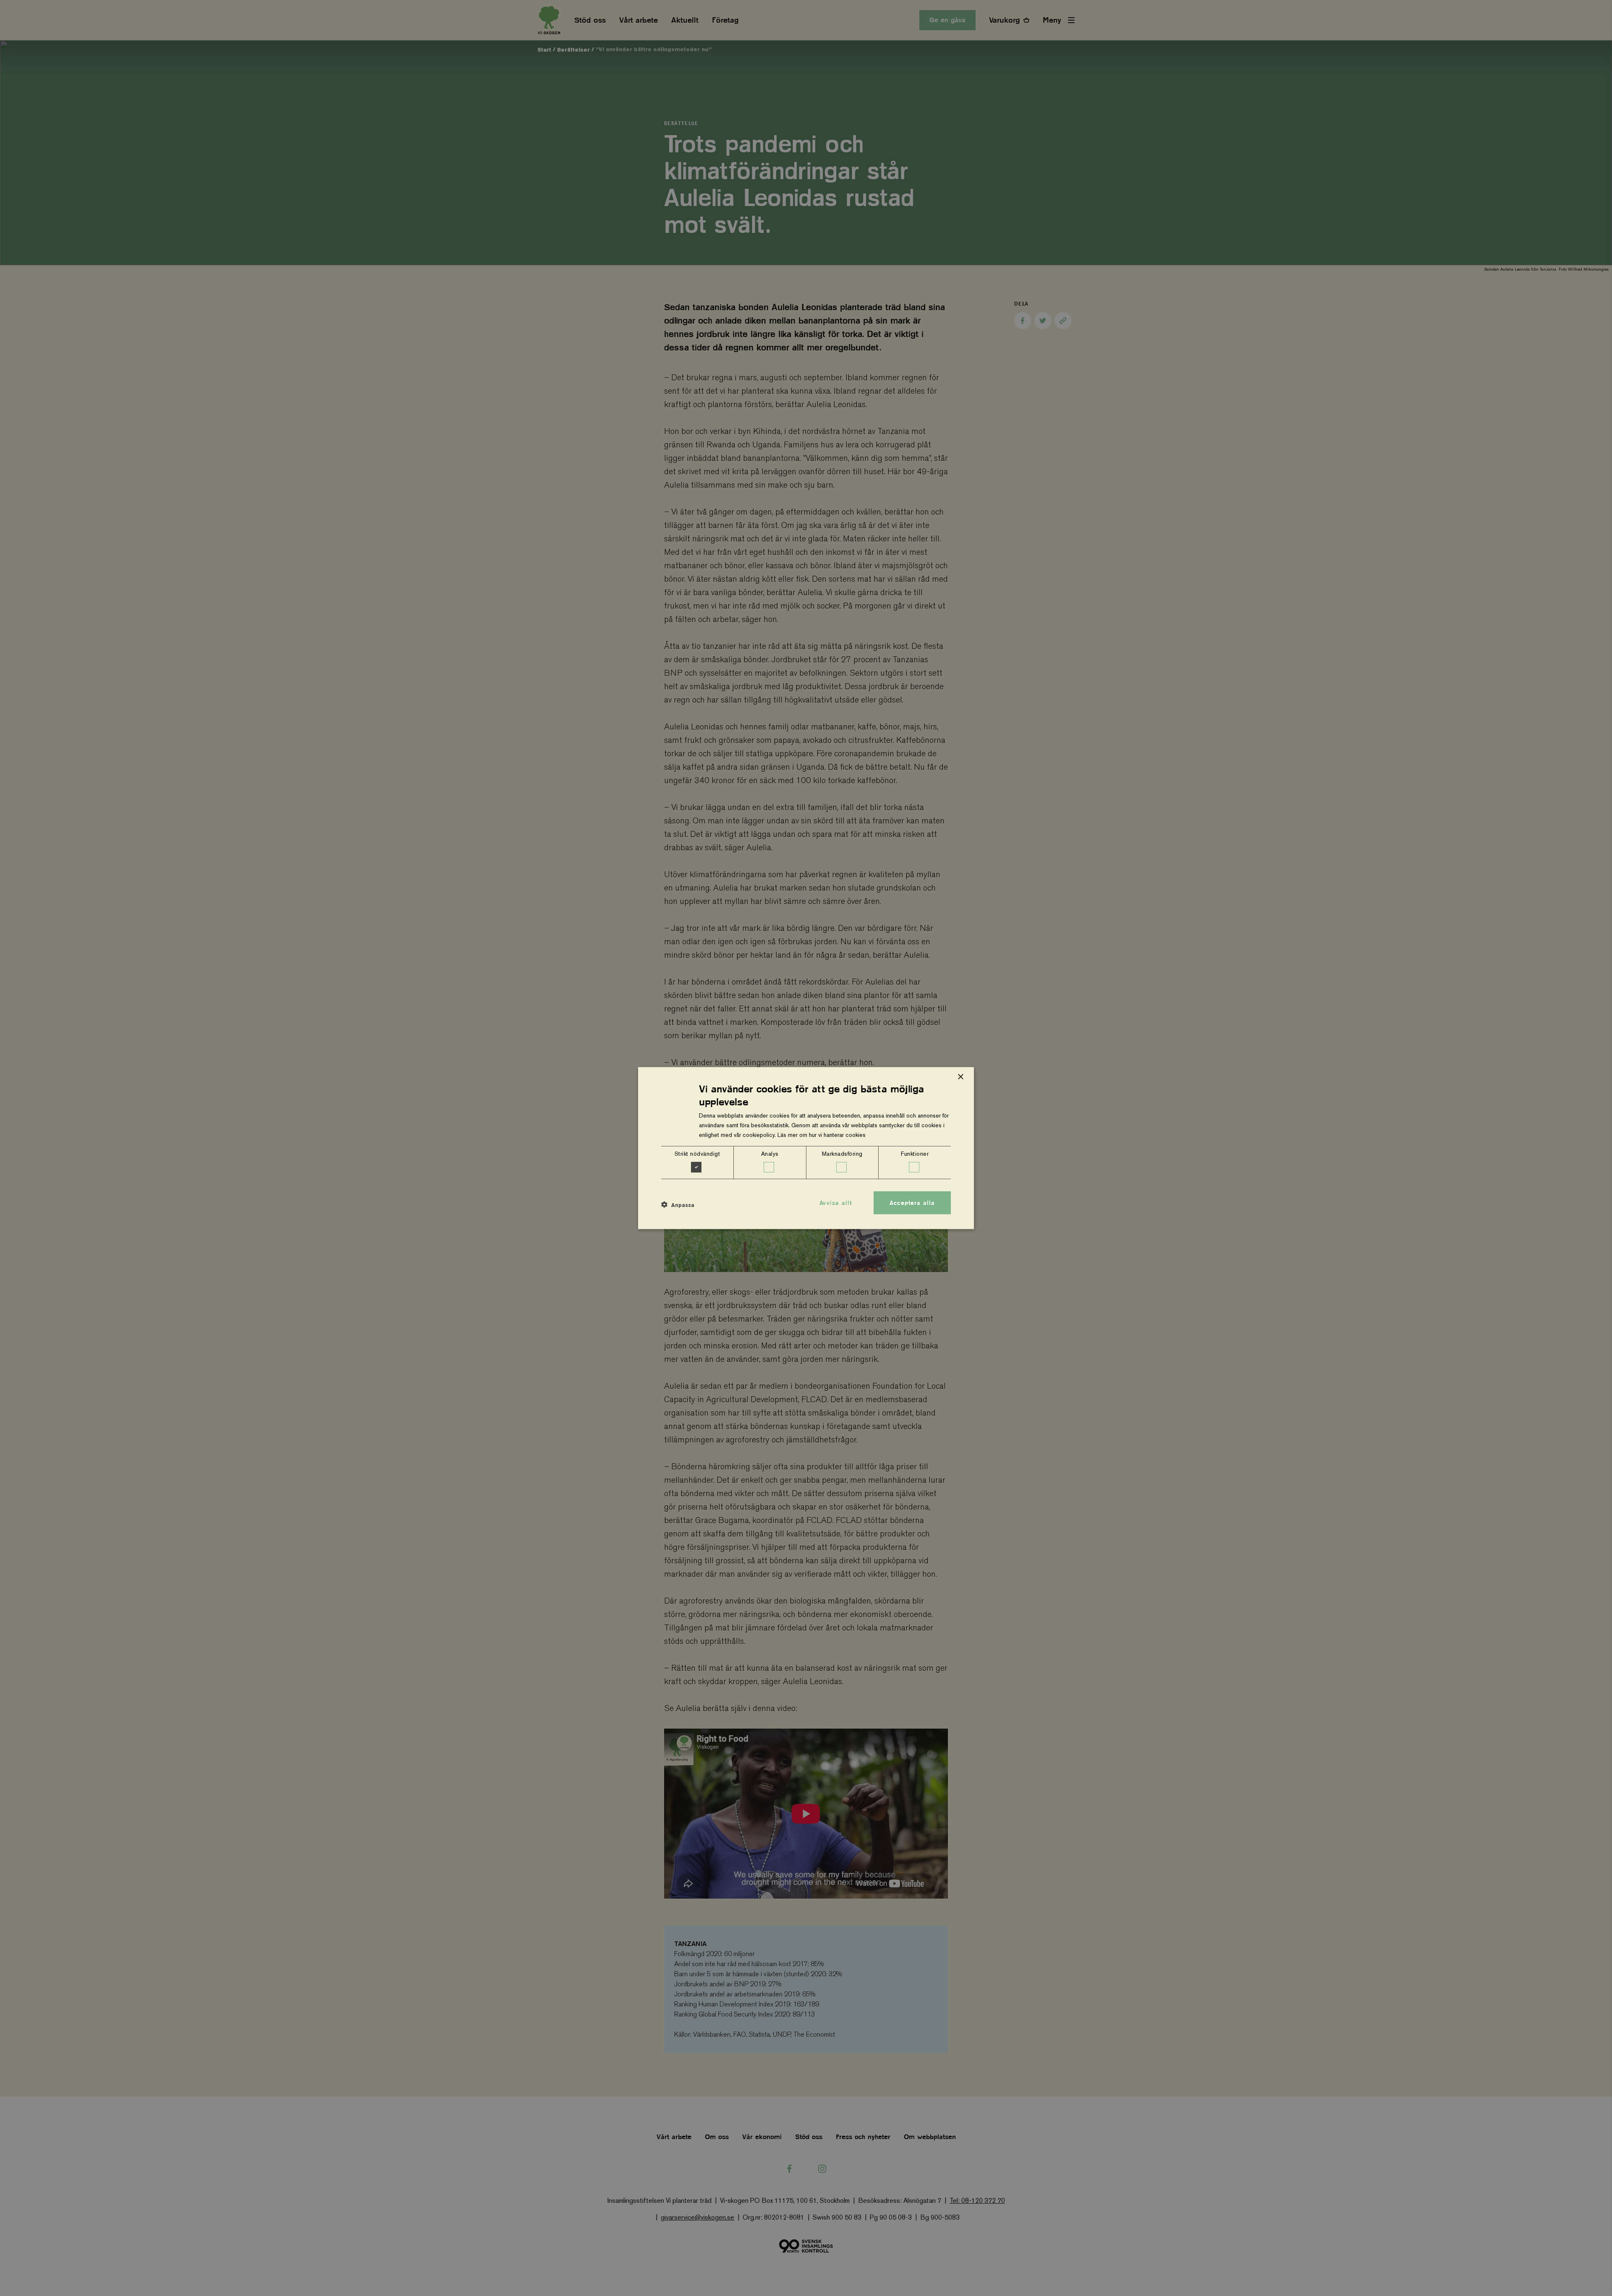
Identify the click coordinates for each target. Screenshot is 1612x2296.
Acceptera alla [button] (912, 1202)
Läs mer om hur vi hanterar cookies (822, 1135)
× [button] (960, 1077)
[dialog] (806, 1148)
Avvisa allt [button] (836, 1202)
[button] (678, 1205)
